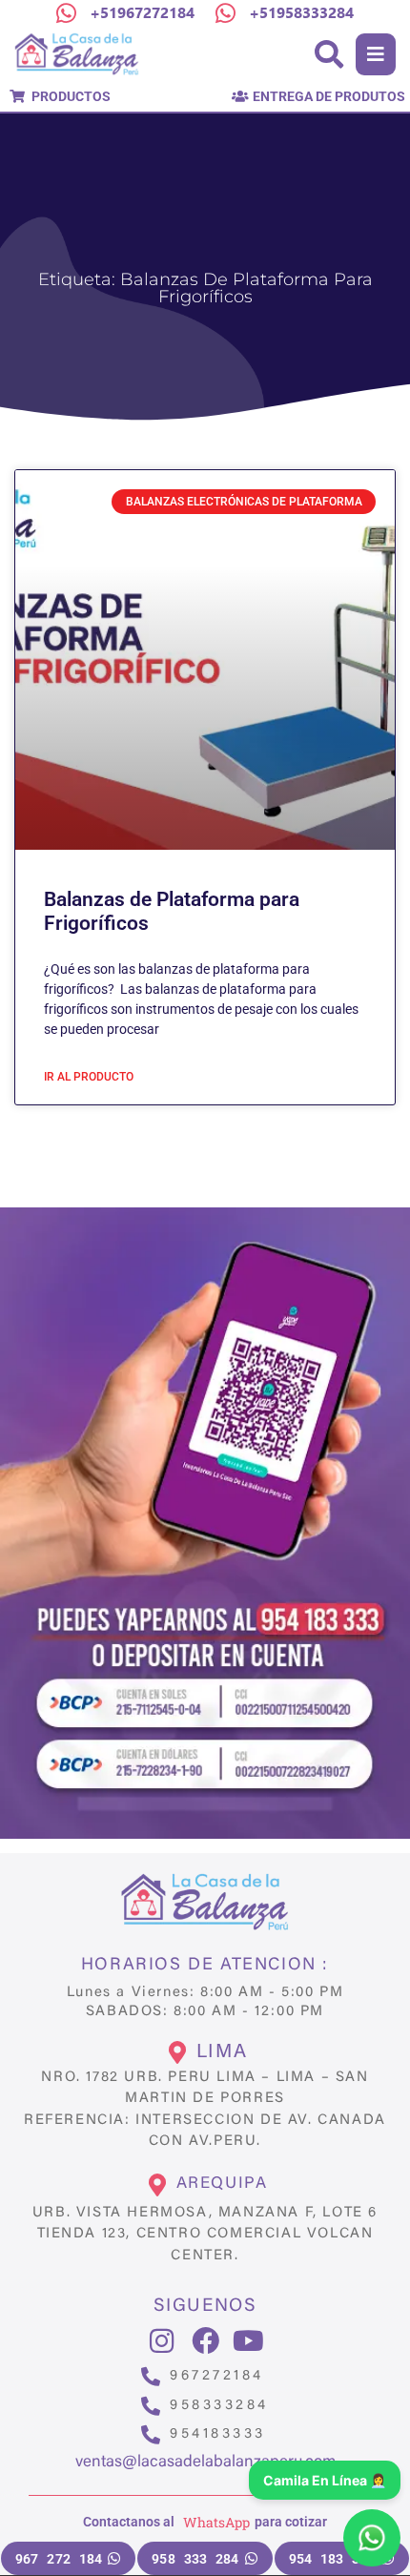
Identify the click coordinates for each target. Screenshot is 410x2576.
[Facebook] (205, 2341)
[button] (376, 54)
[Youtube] (248, 2341)
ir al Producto (89, 1077)
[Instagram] (162, 2341)
